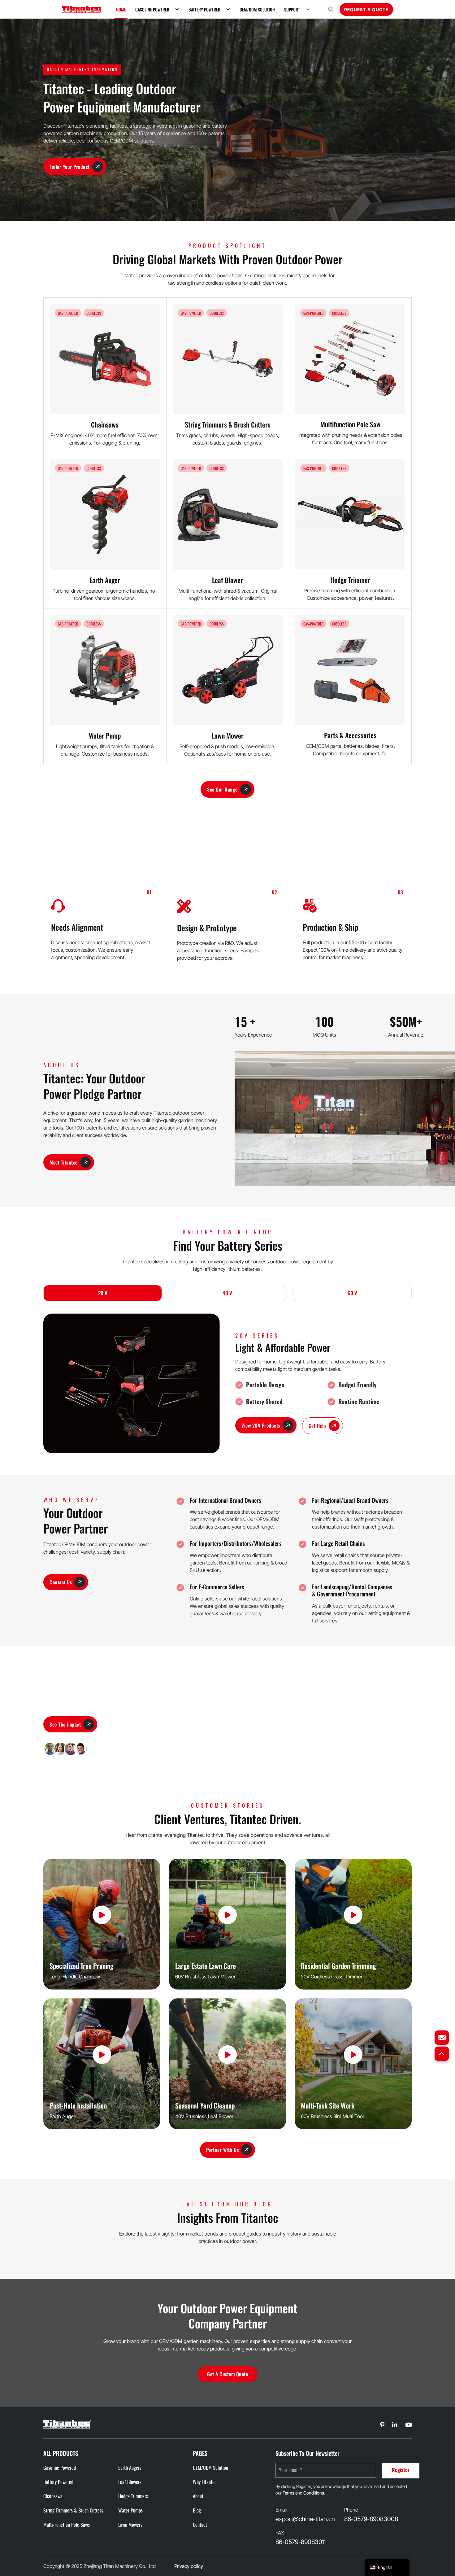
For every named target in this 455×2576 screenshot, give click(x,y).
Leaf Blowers (130, 2482)
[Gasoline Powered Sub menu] (177, 9)
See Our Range (222, 789)
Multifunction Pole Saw (350, 424)
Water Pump (105, 735)
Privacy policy (189, 2566)
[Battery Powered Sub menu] (228, 9)
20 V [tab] (103, 1293)
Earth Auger (105, 580)
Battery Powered (204, 9)
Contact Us (61, 1582)
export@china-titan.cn (305, 2519)
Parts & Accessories (350, 735)
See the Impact (65, 1724)
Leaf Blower (227, 580)
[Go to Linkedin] (382, 2425)
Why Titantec (205, 2482)
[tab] (103, 1293)
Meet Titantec (64, 1162)
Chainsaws (105, 424)
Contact (200, 2525)
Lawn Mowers (130, 2525)
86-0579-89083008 (371, 2519)
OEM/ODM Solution (257, 9)
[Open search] (331, 9)
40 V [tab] (227, 1293)
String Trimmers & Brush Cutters (228, 424)
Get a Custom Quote (227, 2374)
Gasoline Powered (152, 9)
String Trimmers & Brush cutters (73, 2511)
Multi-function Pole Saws (67, 2525)
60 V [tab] (352, 1293)
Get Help (317, 1426)
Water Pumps (130, 2511)
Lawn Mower (228, 735)
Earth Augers (130, 2468)
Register (401, 2470)
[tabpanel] (227, 1383)
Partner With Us (223, 2150)
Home (121, 9)
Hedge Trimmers (133, 2497)
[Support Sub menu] (308, 9)
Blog (197, 2511)
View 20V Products (261, 1425)
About (198, 2497)
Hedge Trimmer (350, 580)
